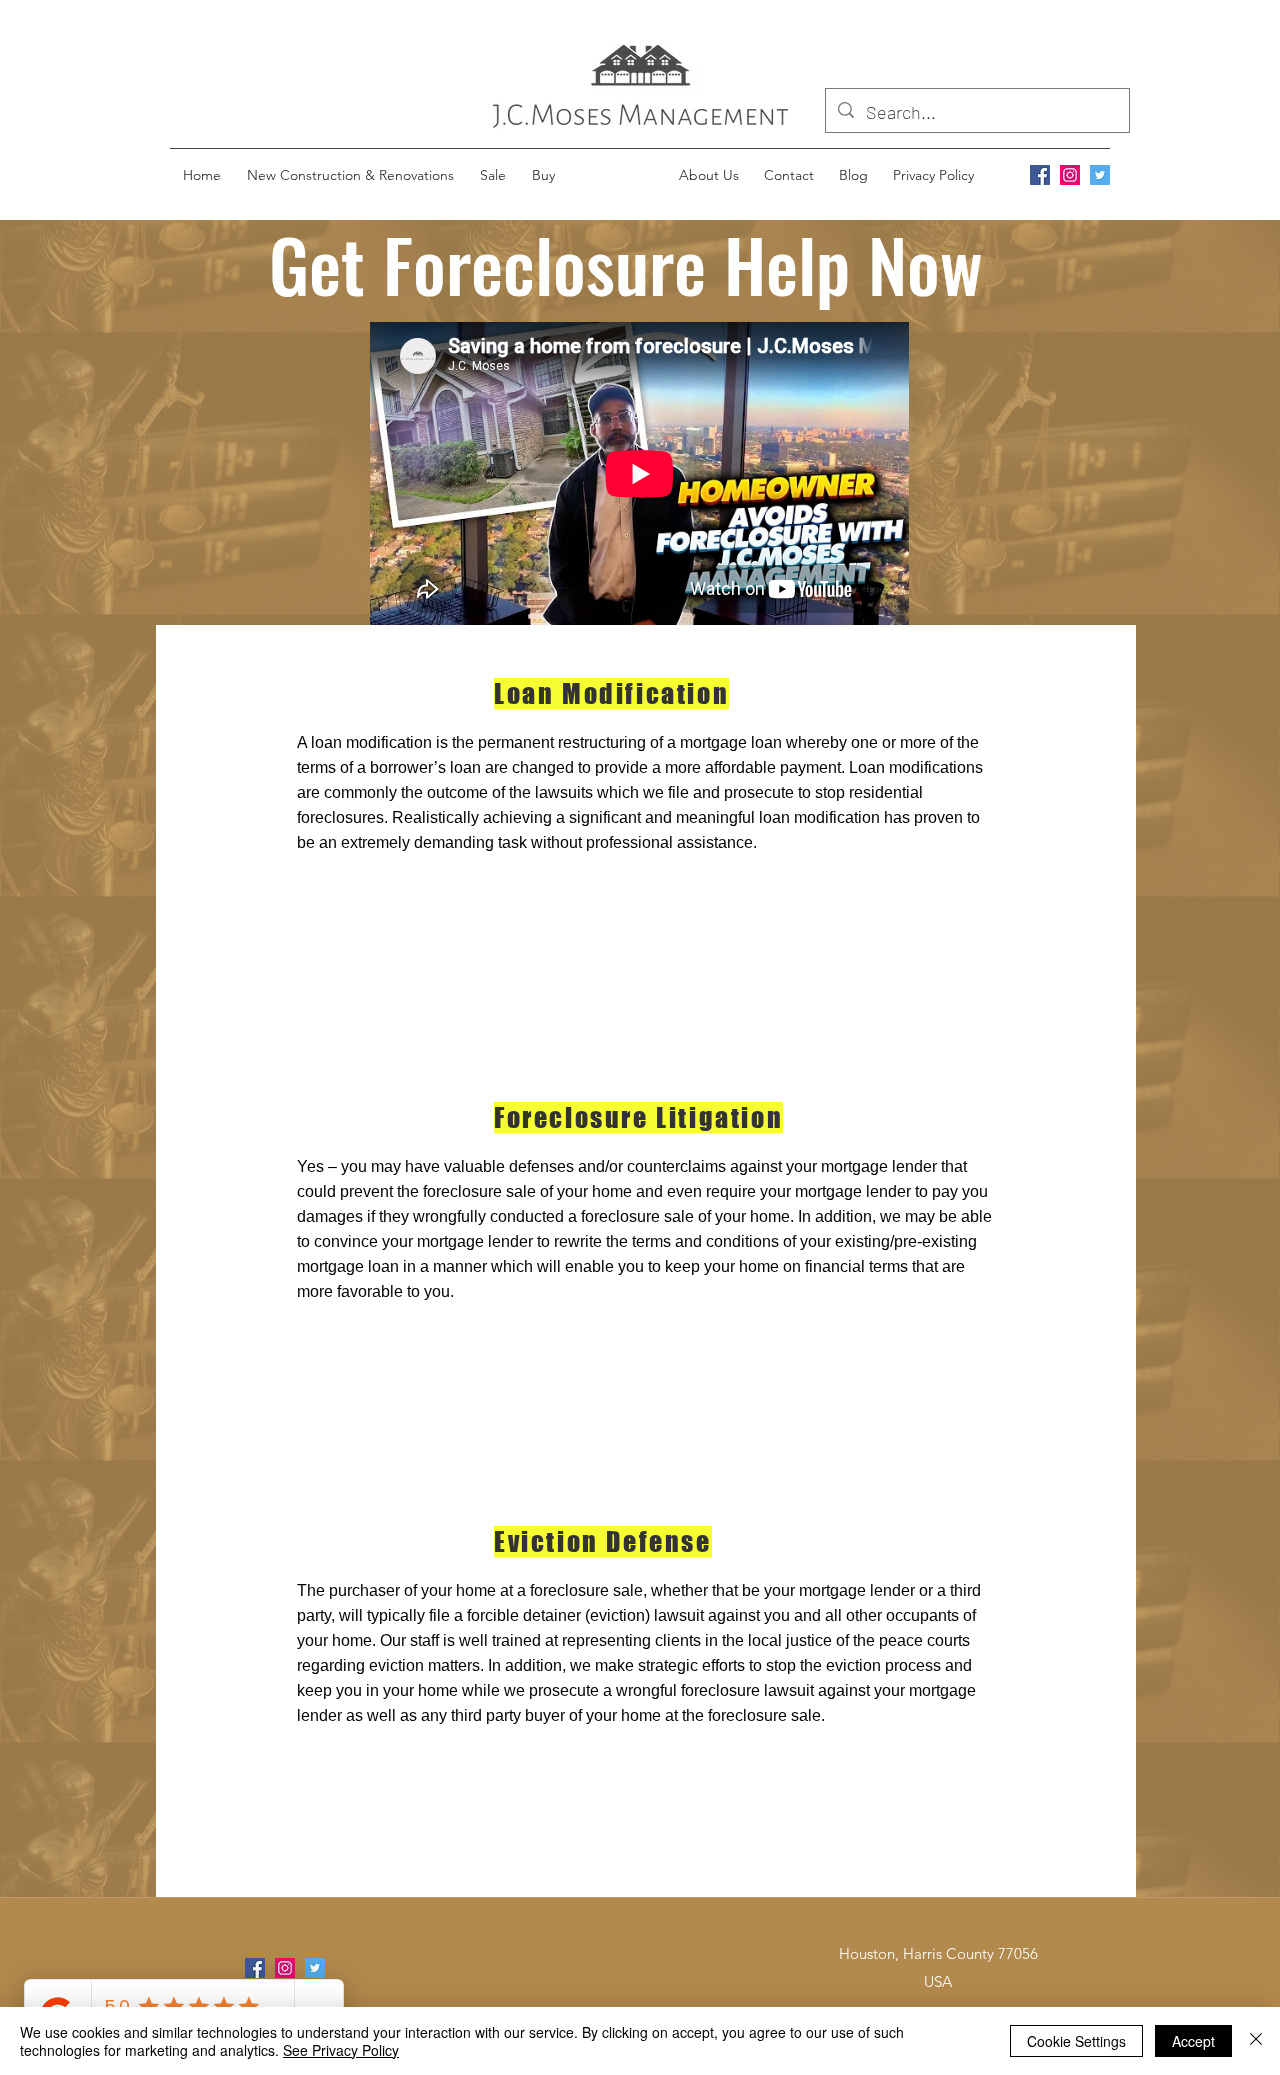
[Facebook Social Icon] (1040, 175)
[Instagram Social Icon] (1070, 175)
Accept (1193, 2041)
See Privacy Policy (341, 2050)
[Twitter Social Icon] (1100, 175)
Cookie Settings (1076, 2041)
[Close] (1256, 2041)
